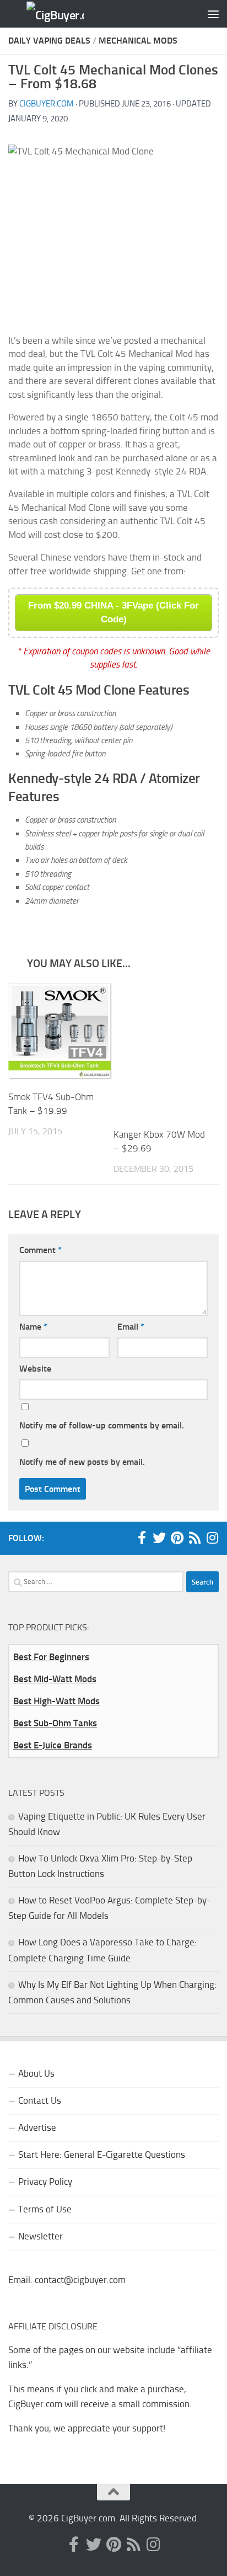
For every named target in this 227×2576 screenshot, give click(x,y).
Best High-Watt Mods (56, 1701)
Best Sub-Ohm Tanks (55, 1723)
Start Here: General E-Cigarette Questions (102, 2154)
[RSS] (194, 1538)
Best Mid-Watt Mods (55, 1679)
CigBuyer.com (47, 104)
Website (35, 1369)
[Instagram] (212, 1538)
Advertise (37, 2127)
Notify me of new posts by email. (82, 1462)
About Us (36, 2073)
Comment (40, 1250)
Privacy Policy (45, 2182)
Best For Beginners (51, 1657)
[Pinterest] (177, 1538)
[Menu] (213, 14)
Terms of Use (45, 2209)
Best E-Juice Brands (53, 1745)
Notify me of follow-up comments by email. (102, 1425)
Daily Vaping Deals (49, 41)
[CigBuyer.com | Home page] (45, 14)
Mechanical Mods (138, 41)
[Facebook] (142, 1538)
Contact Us (40, 2100)
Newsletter (40, 2236)
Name (33, 1327)
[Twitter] (159, 1538)
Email (131, 1327)
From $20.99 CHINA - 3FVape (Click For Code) (113, 612)
